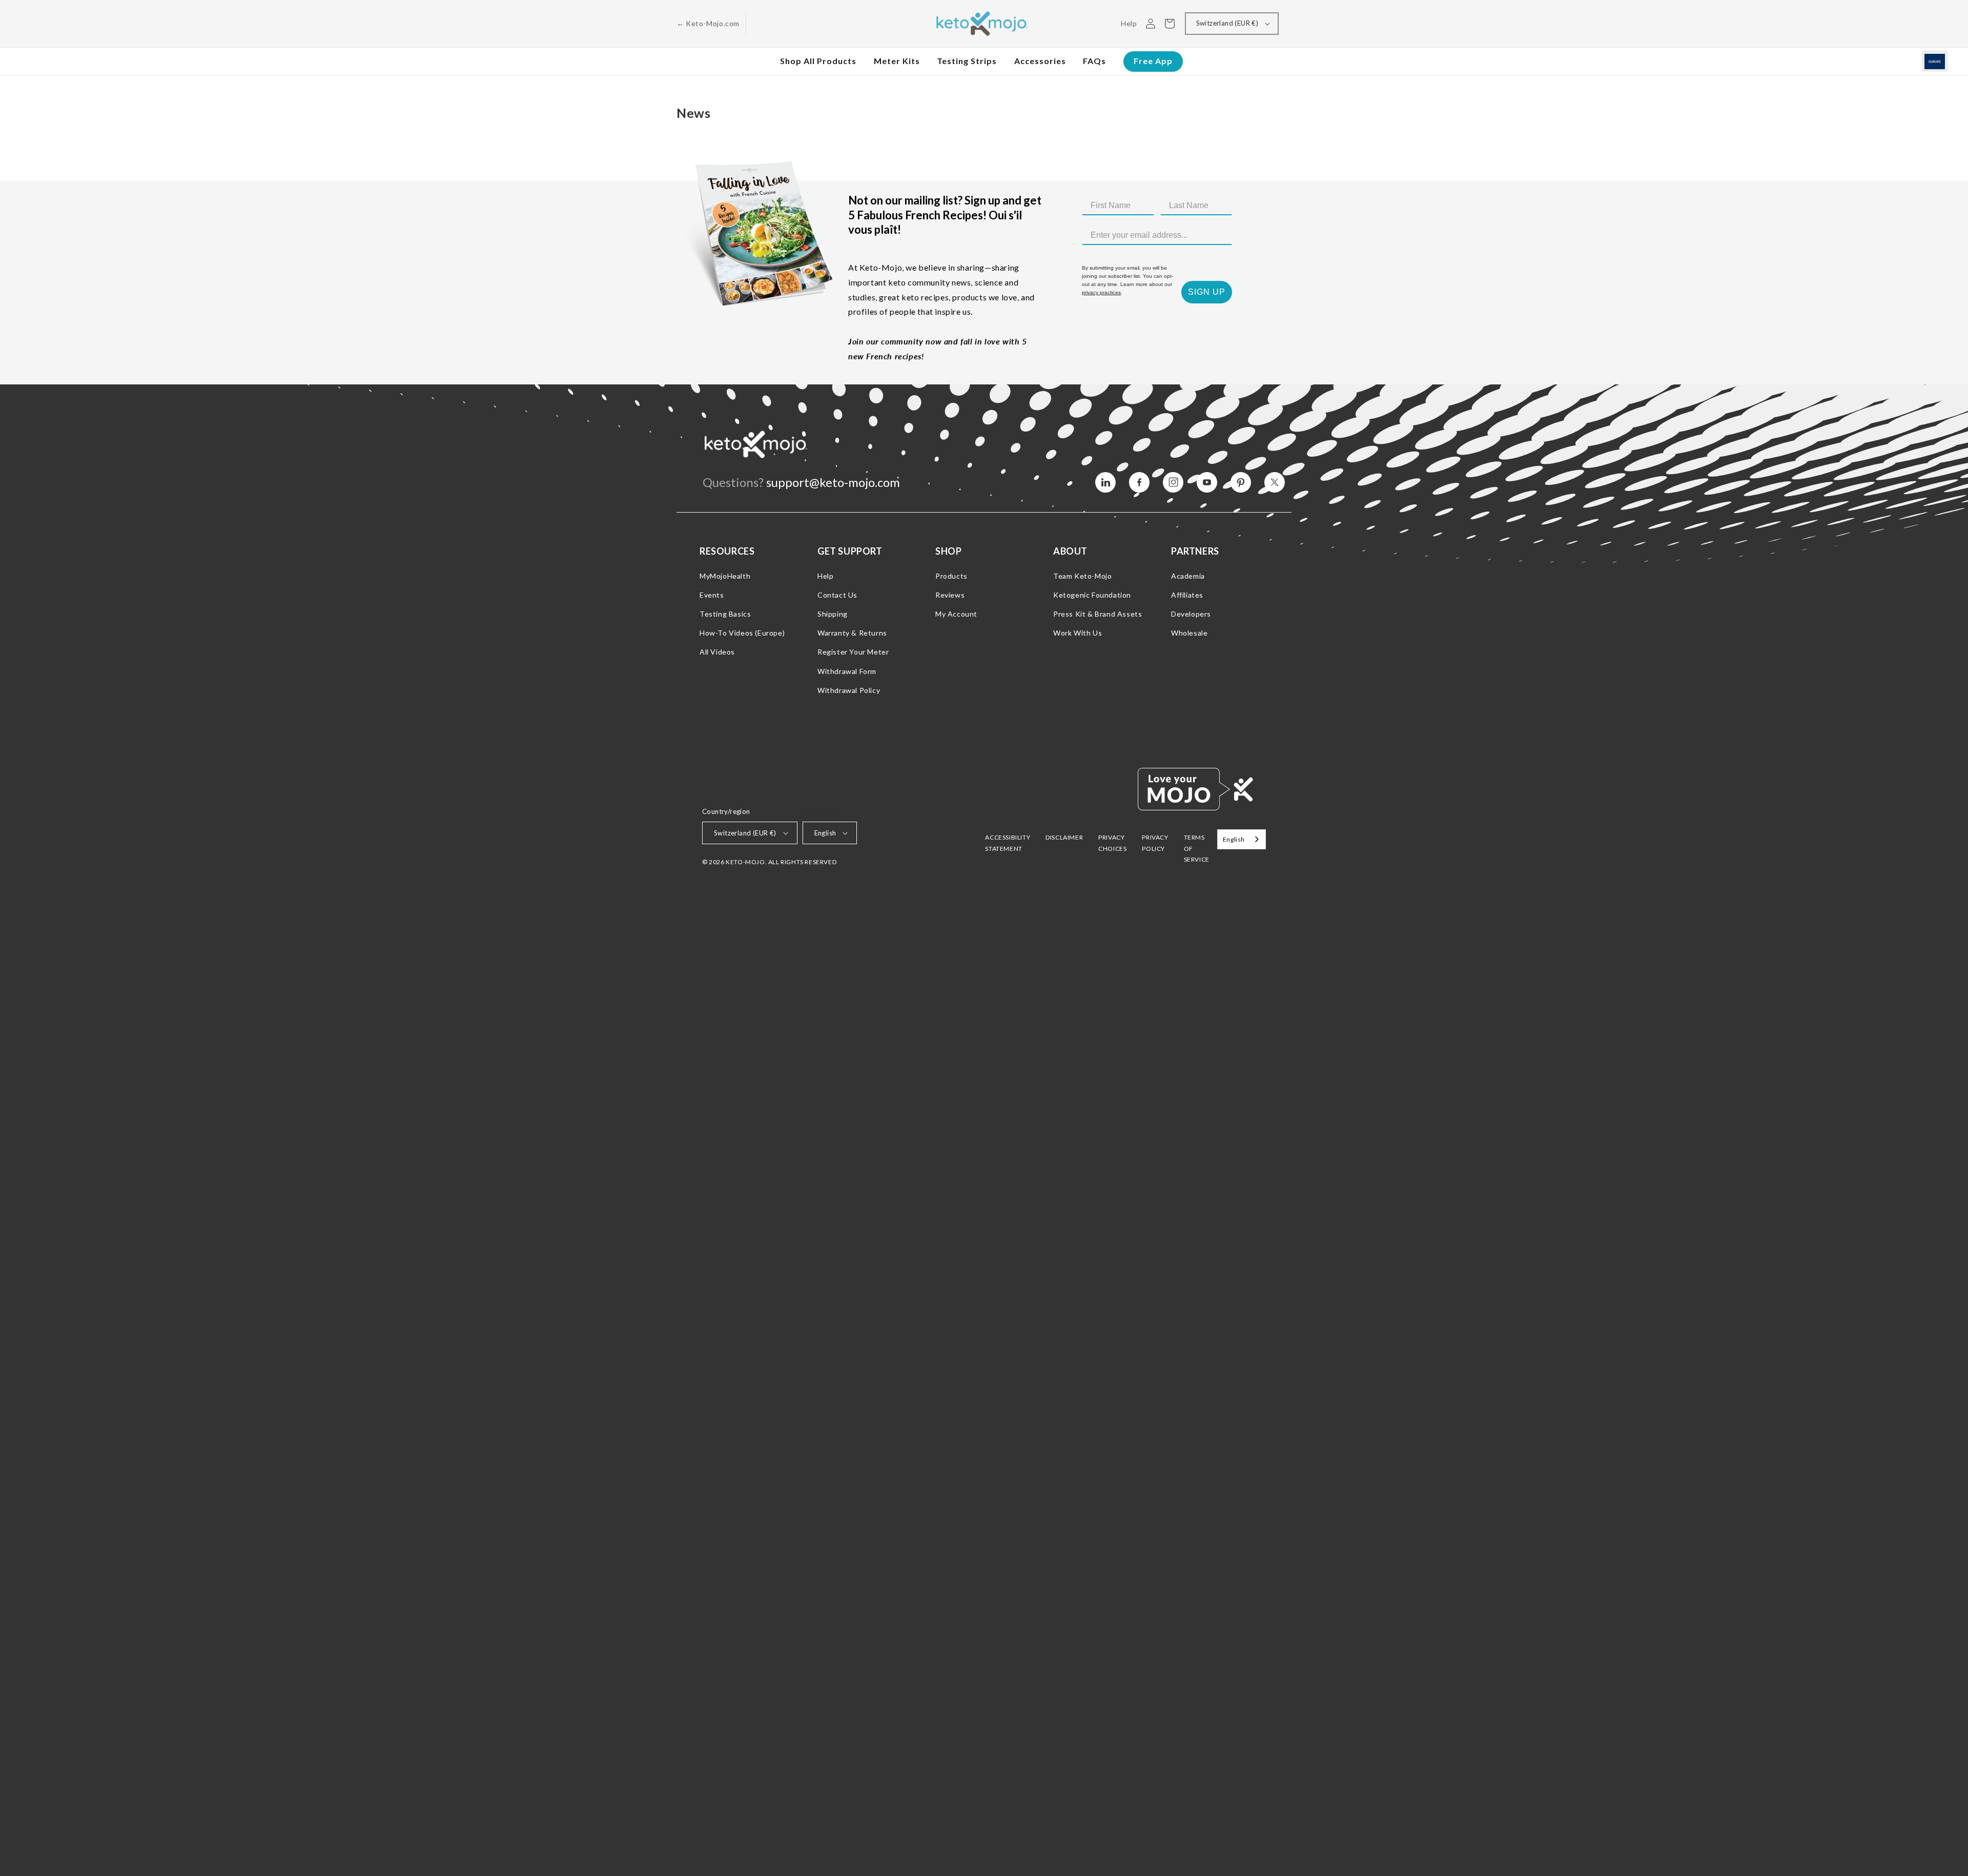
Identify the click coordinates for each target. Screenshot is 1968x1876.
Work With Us (1078, 633)
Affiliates (1187, 595)
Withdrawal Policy (849, 690)
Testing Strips (967, 61)
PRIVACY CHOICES (1112, 843)
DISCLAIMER (1064, 837)
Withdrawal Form (847, 671)
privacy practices (1101, 292)
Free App (1153, 61)
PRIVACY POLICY (1155, 843)
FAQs (1094, 61)
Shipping (833, 614)
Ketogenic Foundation (1092, 595)
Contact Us (837, 595)
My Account (956, 614)
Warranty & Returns (852, 633)
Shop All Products (818, 61)
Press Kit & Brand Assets (1098, 614)
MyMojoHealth (725, 576)
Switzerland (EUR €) (1227, 23)
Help (825, 576)
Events (712, 595)
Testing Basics (725, 614)
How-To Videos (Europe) (742, 633)
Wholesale (1189, 633)
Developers (1191, 614)
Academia (1188, 576)
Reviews (950, 595)
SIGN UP (1207, 292)
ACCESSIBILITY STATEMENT (1008, 843)
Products (951, 576)
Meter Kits (897, 61)
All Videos (717, 652)
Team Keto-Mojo (1082, 576)
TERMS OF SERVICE (1197, 848)
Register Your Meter (853, 652)
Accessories (1040, 61)
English (825, 833)
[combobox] (1242, 839)
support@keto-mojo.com (833, 482)
